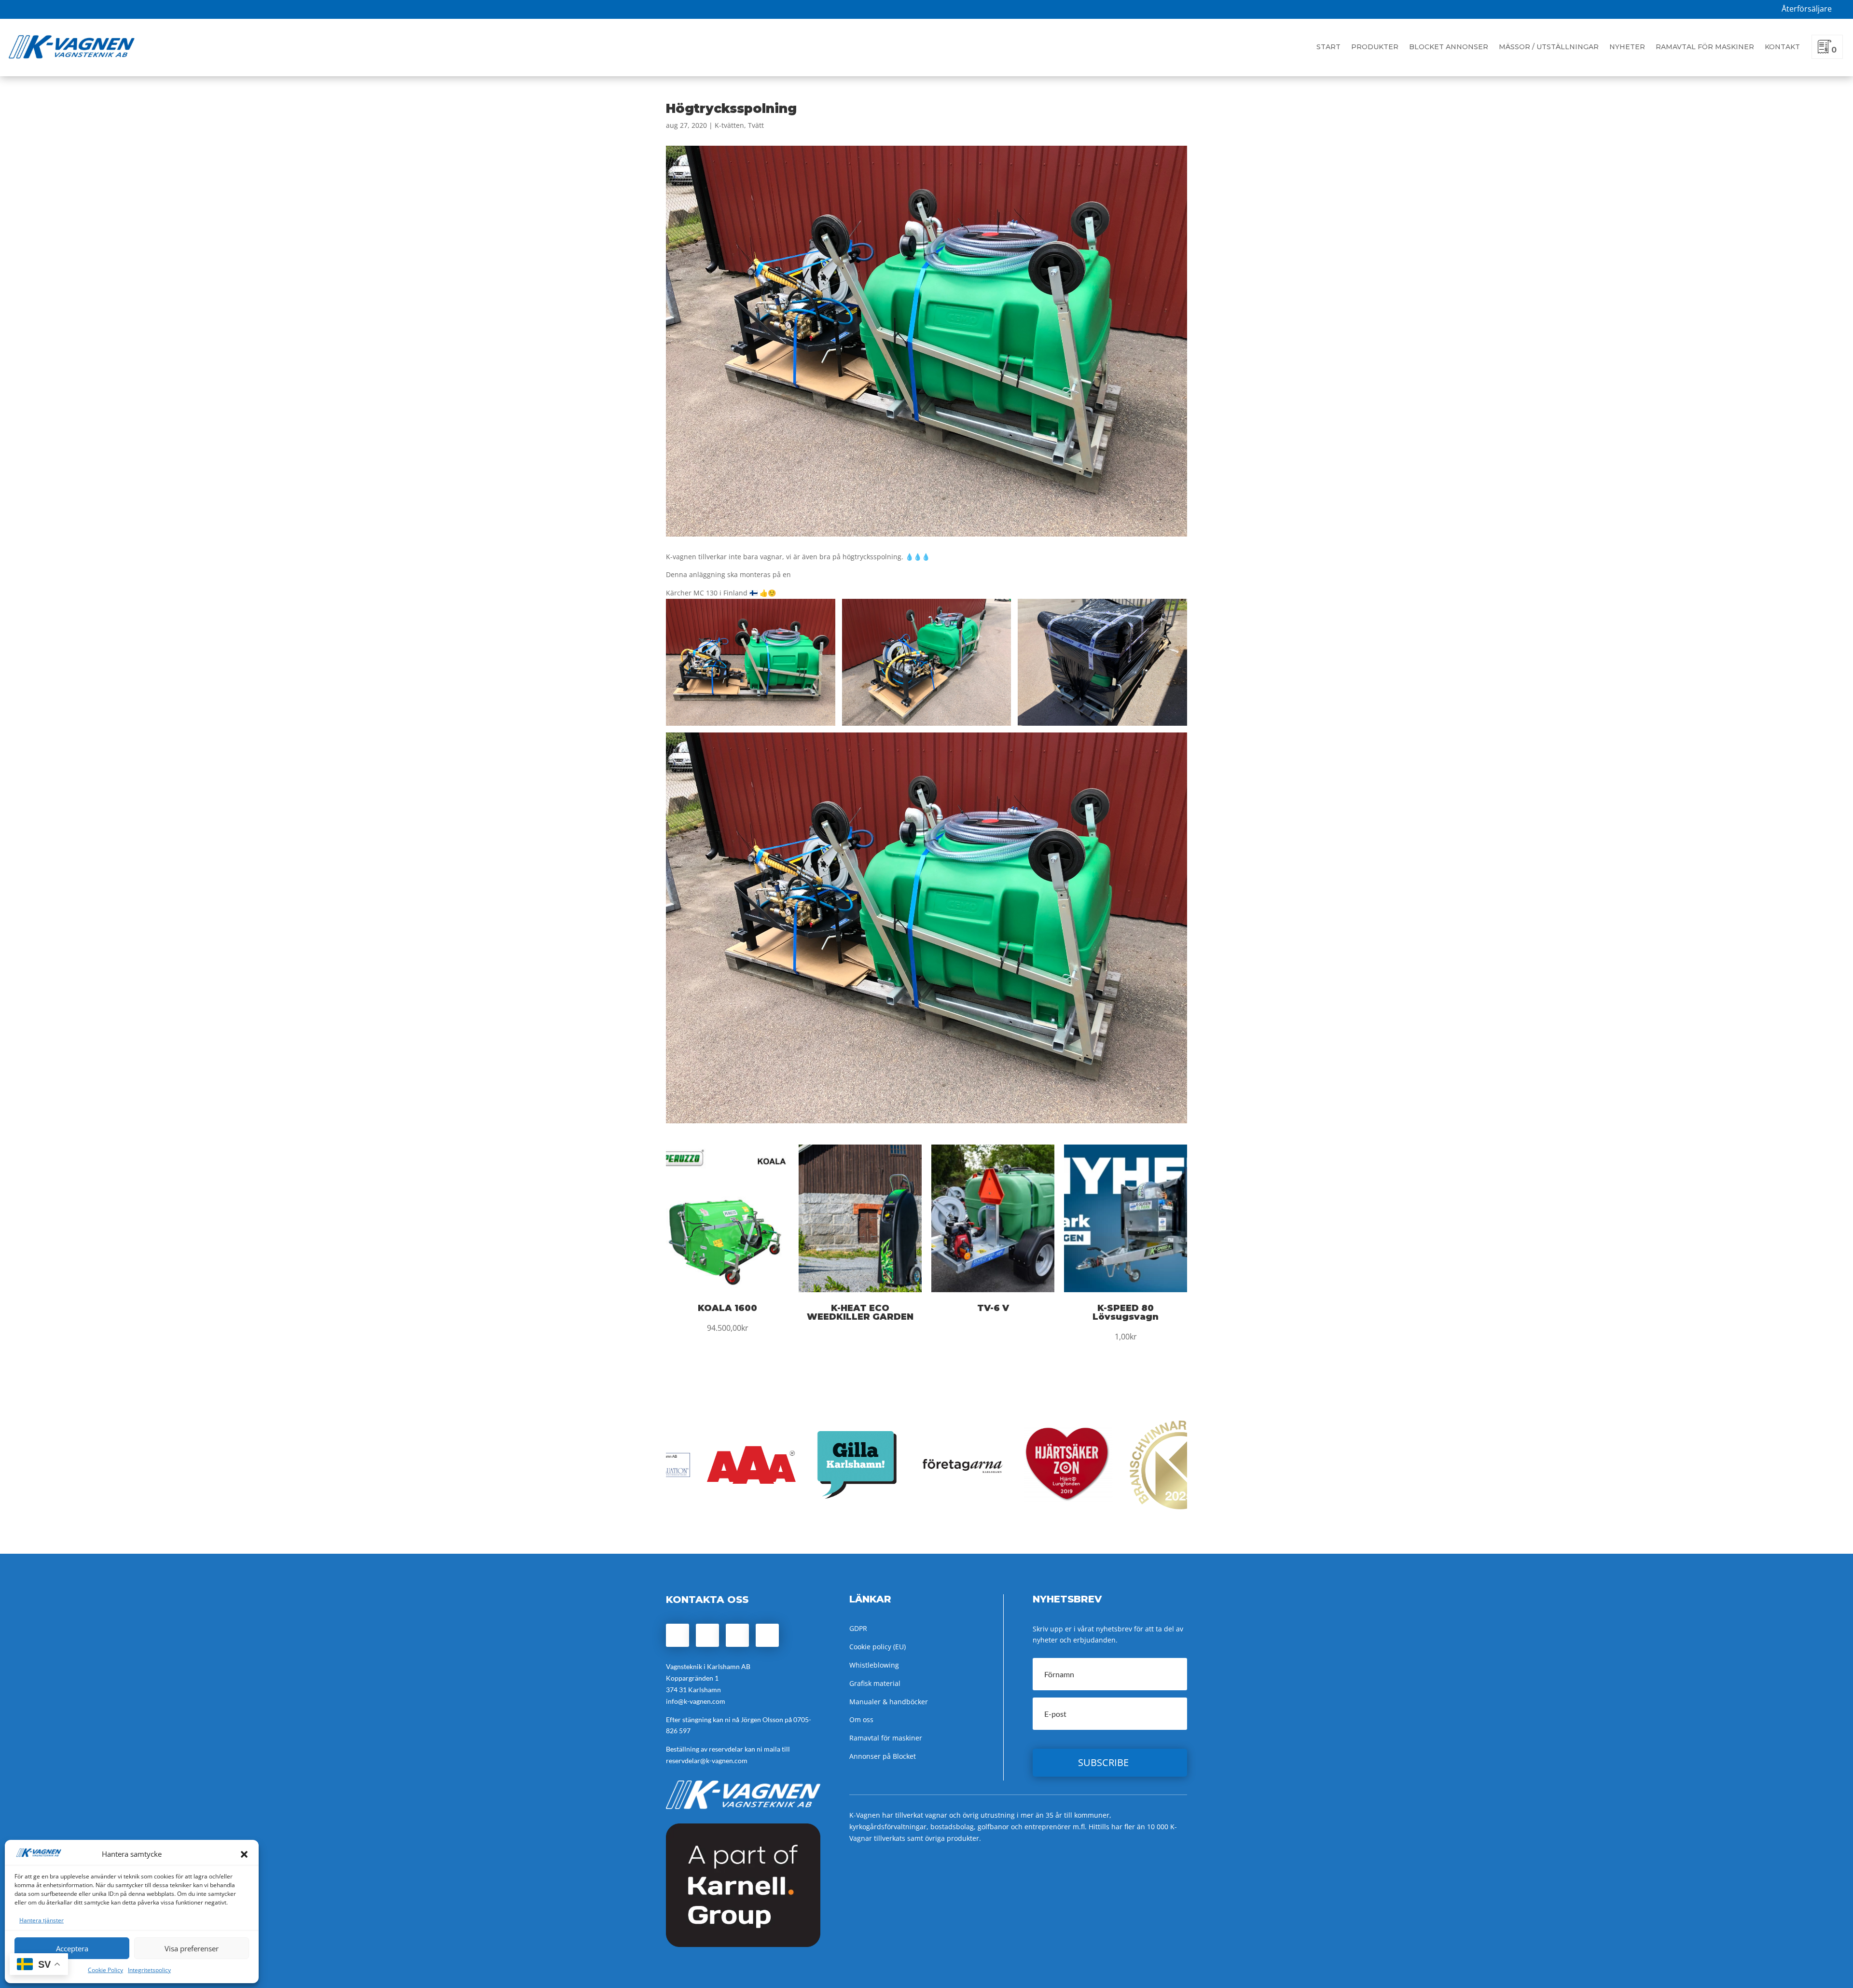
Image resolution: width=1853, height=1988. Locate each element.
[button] (244, 1854)
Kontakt (1782, 47)
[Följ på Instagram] (707, 1635)
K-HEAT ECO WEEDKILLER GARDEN (860, 1312)
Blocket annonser (1449, 47)
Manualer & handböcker (889, 1702)
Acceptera (72, 1948)
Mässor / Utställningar (1549, 47)
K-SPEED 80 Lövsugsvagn (1126, 1312)
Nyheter (1627, 47)
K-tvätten (729, 125)
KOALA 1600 (727, 1308)
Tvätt (756, 125)
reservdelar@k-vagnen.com (707, 1760)
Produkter (1375, 47)
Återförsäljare (1807, 9)
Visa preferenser (192, 1948)
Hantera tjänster (41, 1920)
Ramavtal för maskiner (1705, 47)
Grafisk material (875, 1683)
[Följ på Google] (737, 1635)
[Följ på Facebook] (678, 1635)
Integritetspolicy (149, 1970)
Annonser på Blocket (883, 1756)
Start (1328, 47)
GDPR (858, 1628)
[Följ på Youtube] (767, 1635)
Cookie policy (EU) (878, 1647)
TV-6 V (993, 1308)
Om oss (861, 1719)
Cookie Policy (105, 1970)
